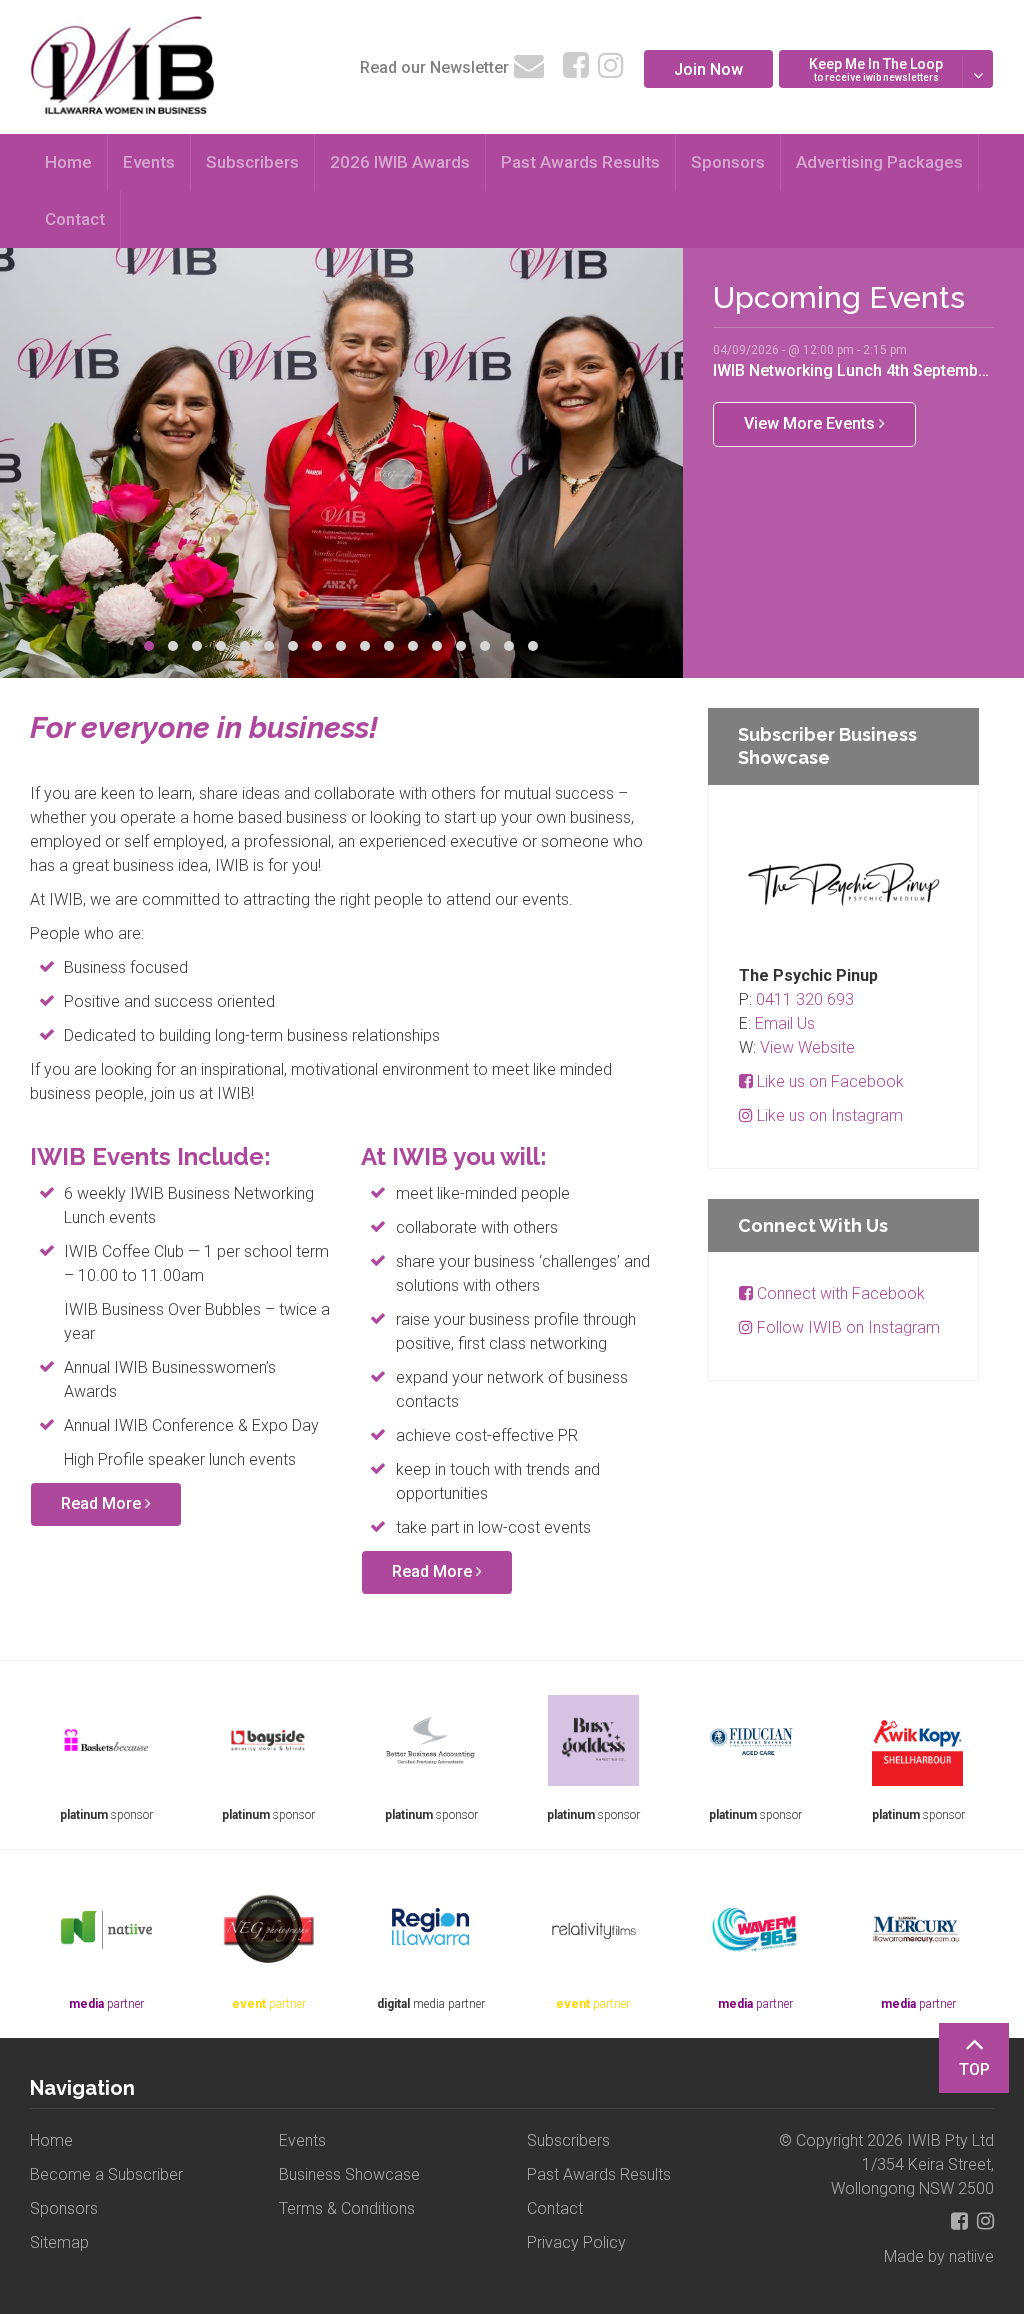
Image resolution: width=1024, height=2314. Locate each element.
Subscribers (252, 162)
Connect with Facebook (839, 1293)
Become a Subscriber (106, 2174)
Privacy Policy (576, 2242)
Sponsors (728, 162)
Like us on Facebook (828, 1081)
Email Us (785, 1023)
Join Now (708, 69)
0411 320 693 (805, 999)
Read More (103, 1503)
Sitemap (59, 2242)
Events (149, 162)
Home (68, 162)
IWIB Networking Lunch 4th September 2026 (853, 370)
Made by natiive (939, 2256)
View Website (807, 1047)
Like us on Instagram (828, 1115)
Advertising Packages (879, 162)
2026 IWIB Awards (400, 162)
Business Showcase (349, 2174)
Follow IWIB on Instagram (846, 1327)
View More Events (811, 423)
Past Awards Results (580, 162)
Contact (75, 219)
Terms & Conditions (347, 2208)
